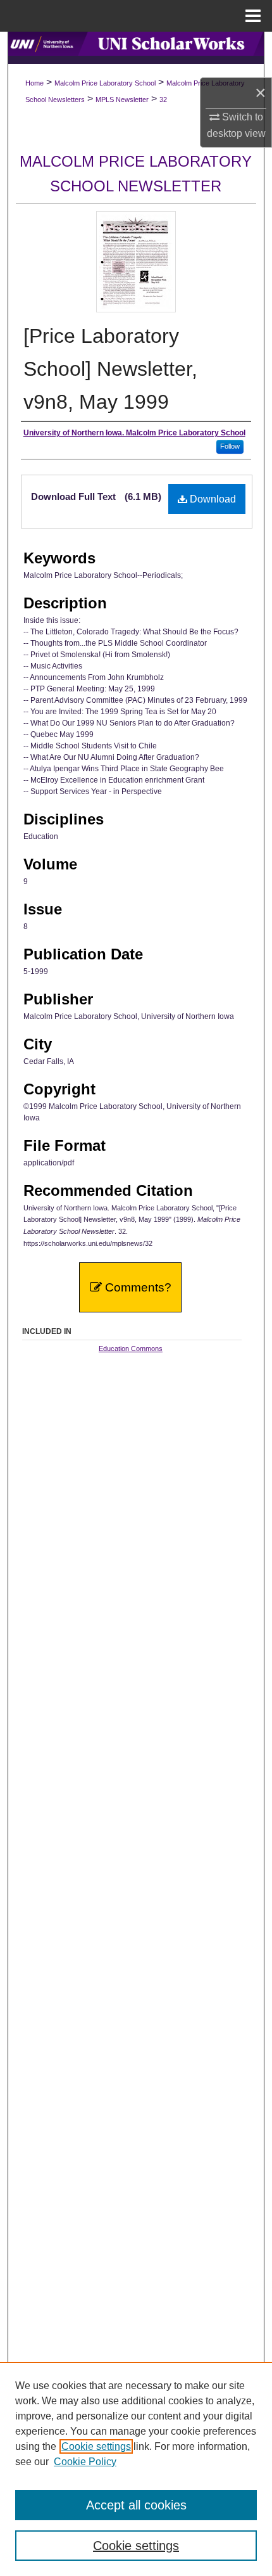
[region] (136, 2469)
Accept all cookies (136, 2505)
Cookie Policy (85, 2462)
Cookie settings (96, 2446)
